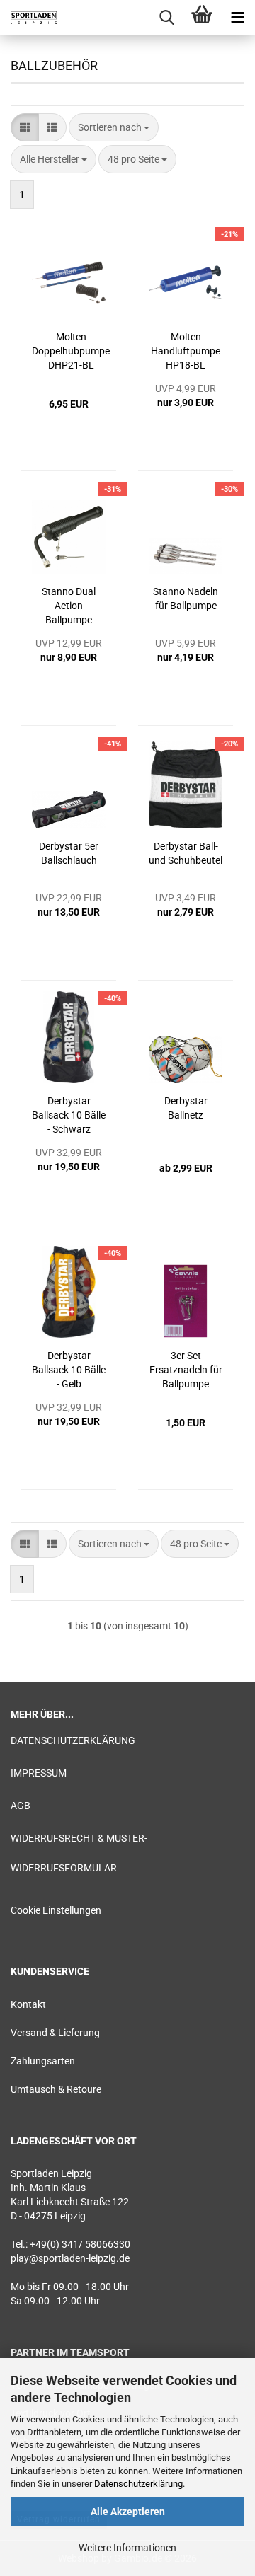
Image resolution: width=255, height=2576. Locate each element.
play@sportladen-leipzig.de (70, 2258)
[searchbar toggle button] (166, 18)
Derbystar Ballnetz (186, 1108)
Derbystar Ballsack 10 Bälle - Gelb (69, 1370)
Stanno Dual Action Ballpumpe (69, 606)
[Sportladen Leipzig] (28, 18)
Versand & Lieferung (55, 2033)
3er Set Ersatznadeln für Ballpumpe (186, 1370)
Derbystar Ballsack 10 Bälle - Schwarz (69, 1115)
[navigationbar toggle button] (237, 18)
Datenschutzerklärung (138, 2484)
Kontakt (28, 2004)
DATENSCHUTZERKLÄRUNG (73, 1740)
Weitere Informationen (127, 2548)
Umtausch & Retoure (56, 2089)
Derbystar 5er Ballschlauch (69, 853)
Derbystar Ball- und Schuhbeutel (186, 853)
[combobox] (114, 127)
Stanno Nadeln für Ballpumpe (186, 599)
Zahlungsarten (43, 2061)
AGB (21, 1806)
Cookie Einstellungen (56, 1910)
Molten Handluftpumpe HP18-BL (186, 351)
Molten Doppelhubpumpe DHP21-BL (71, 351)
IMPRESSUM (39, 1773)
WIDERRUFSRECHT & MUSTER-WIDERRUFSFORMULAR (79, 1853)
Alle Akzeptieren (128, 2512)
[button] (25, 127)
